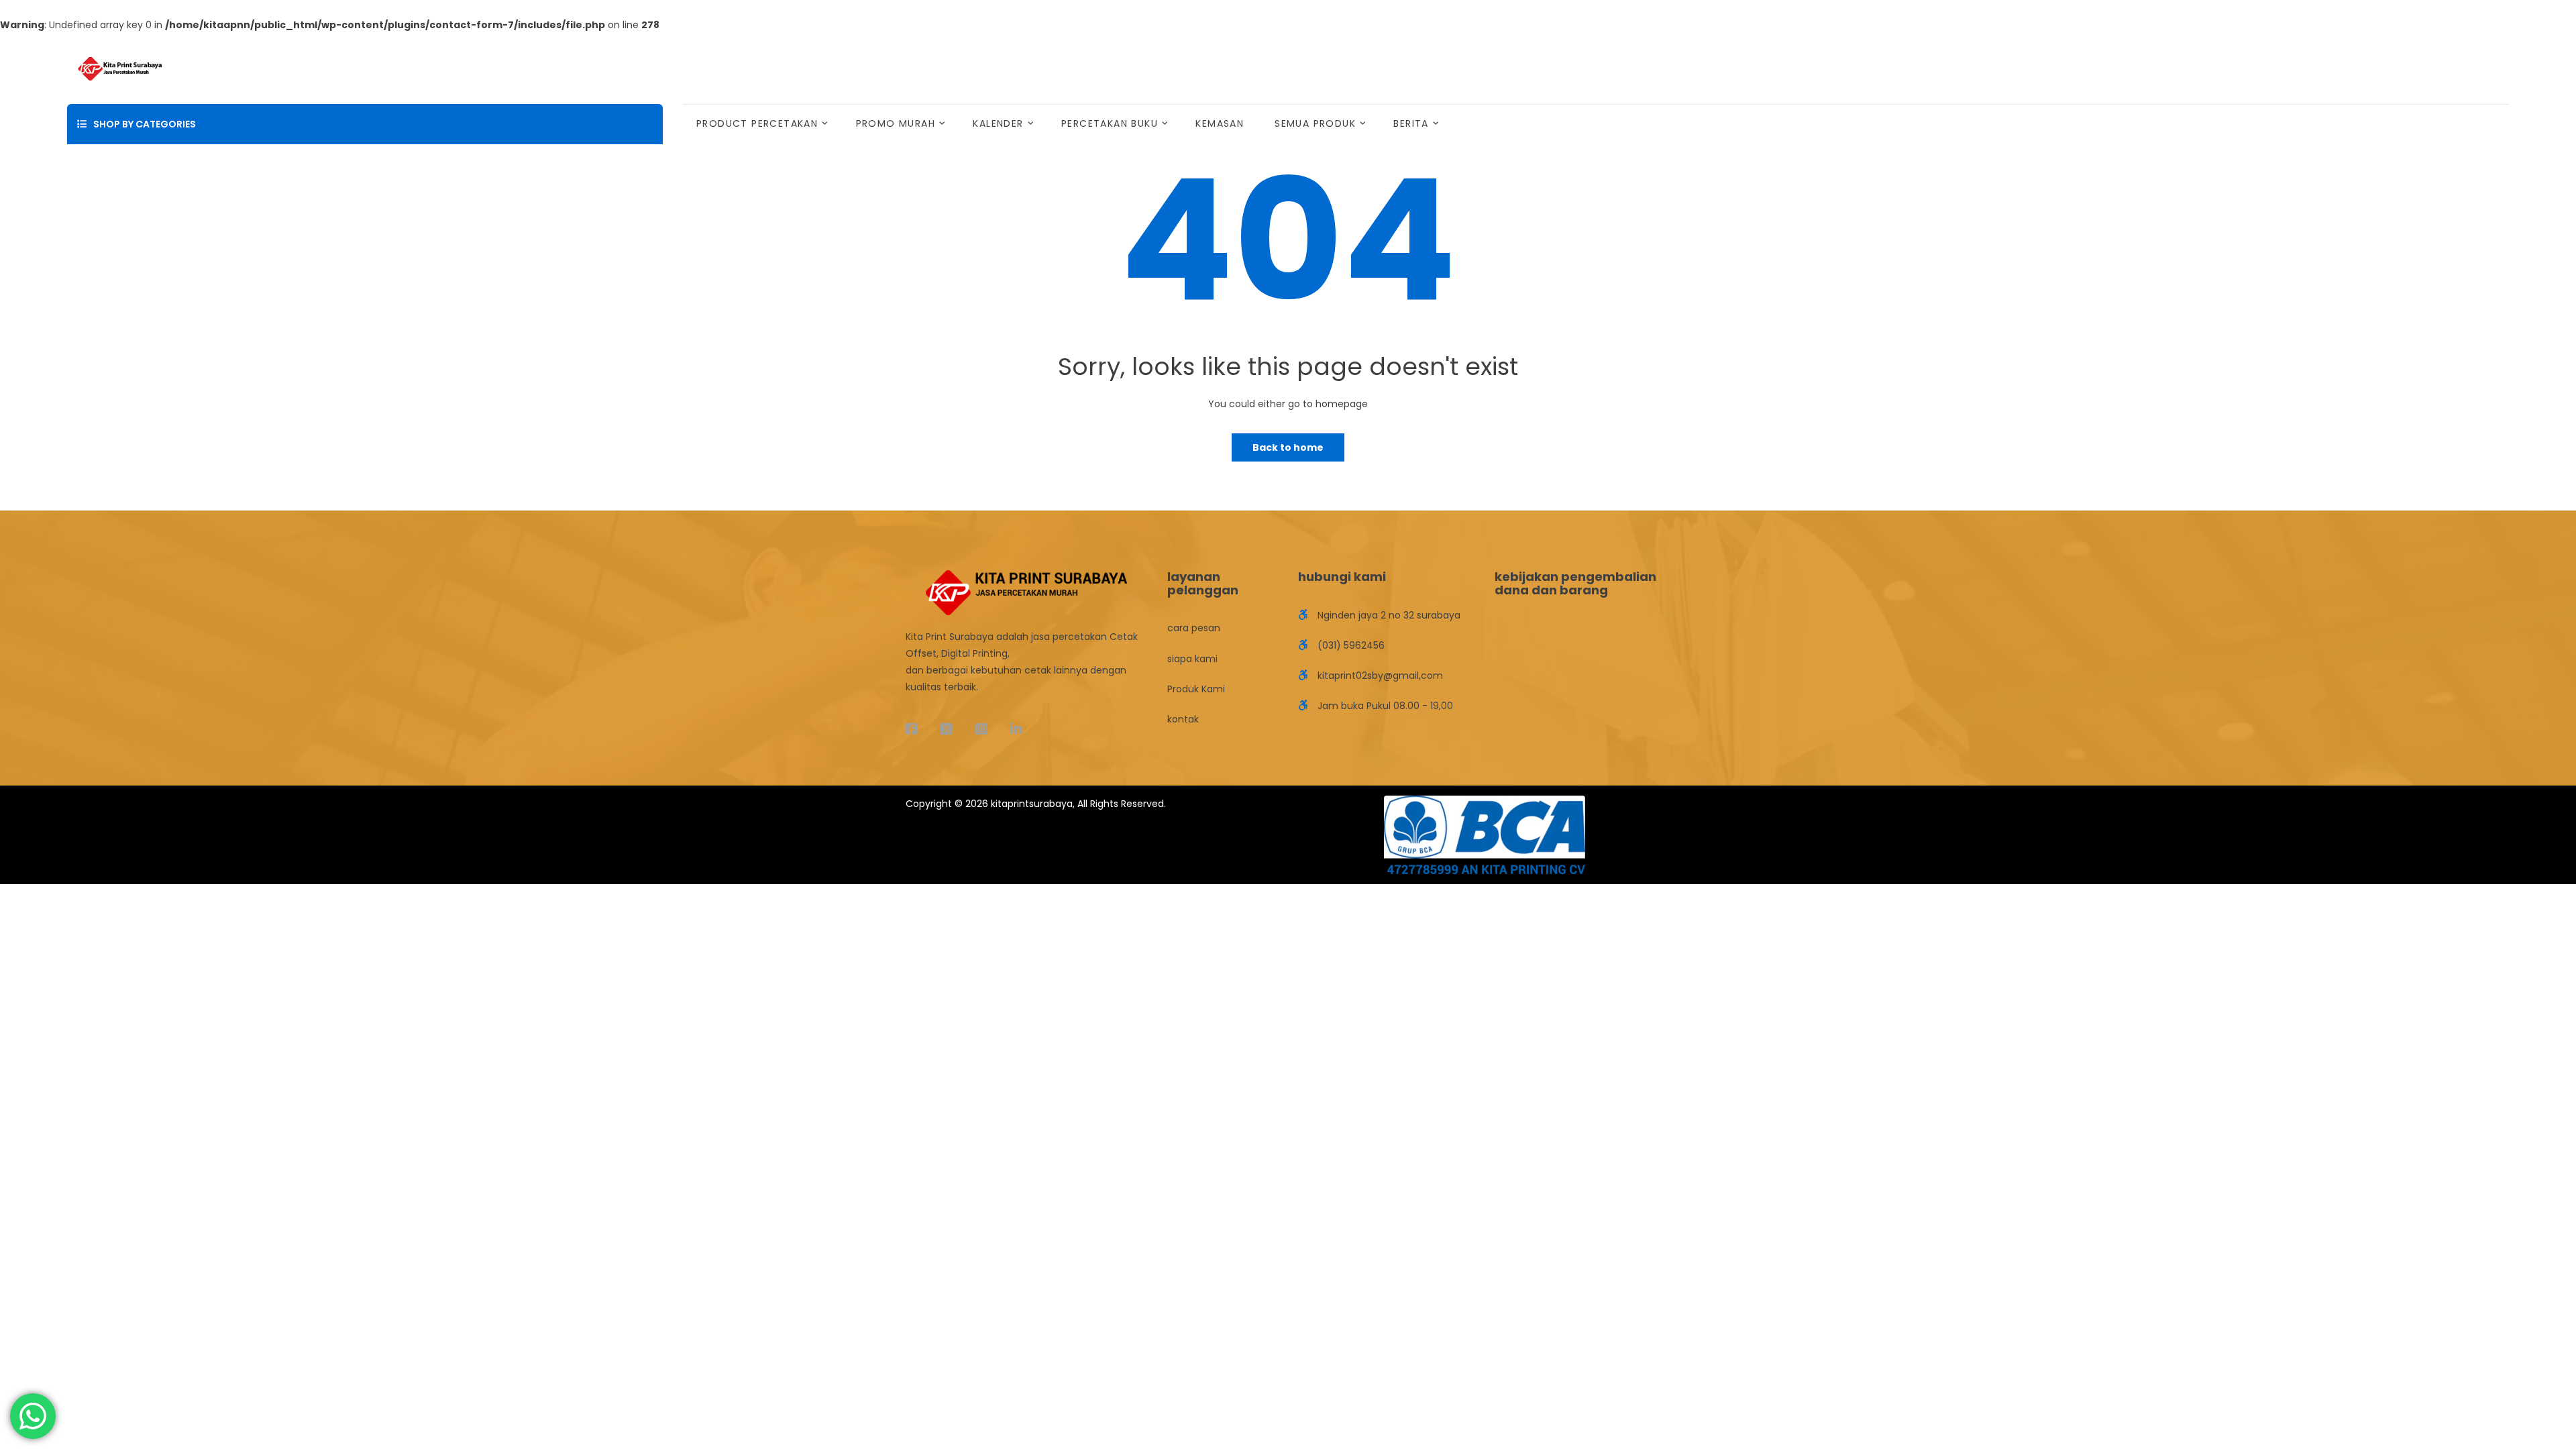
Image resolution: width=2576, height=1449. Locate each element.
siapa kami (1192, 659)
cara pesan (1194, 628)
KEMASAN (1220, 123)
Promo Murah (896, 123)
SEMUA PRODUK (1315, 123)
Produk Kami (1196, 689)
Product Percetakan (757, 123)
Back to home (1288, 447)
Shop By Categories (145, 124)
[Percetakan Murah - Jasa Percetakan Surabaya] (120, 68)
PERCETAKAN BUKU (1110, 123)
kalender (998, 123)
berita (1411, 123)
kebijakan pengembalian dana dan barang (1575, 583)
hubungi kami (1342, 577)
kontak (1183, 719)
